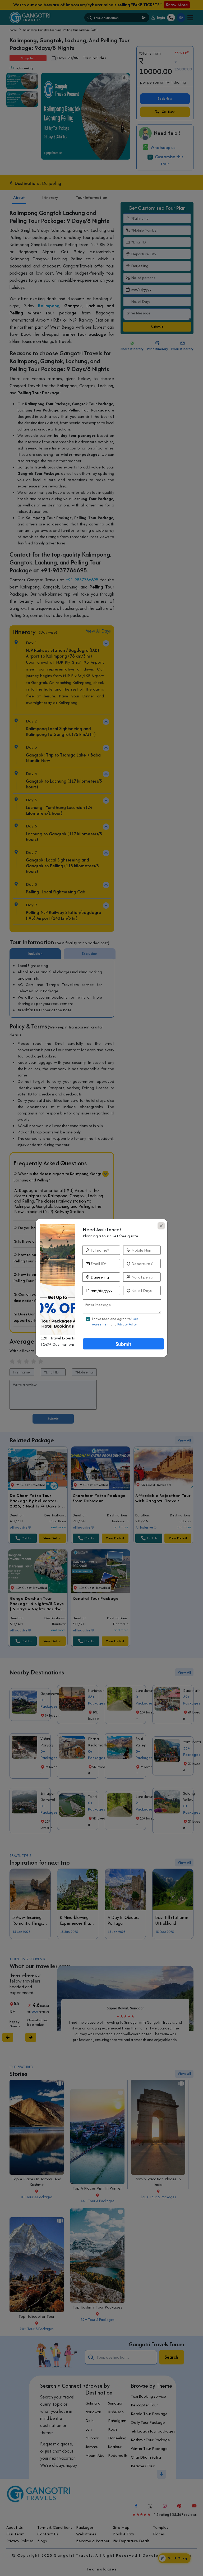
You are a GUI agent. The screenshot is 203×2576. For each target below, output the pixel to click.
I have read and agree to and (115, 1321)
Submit (123, 1344)
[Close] (161, 1226)
